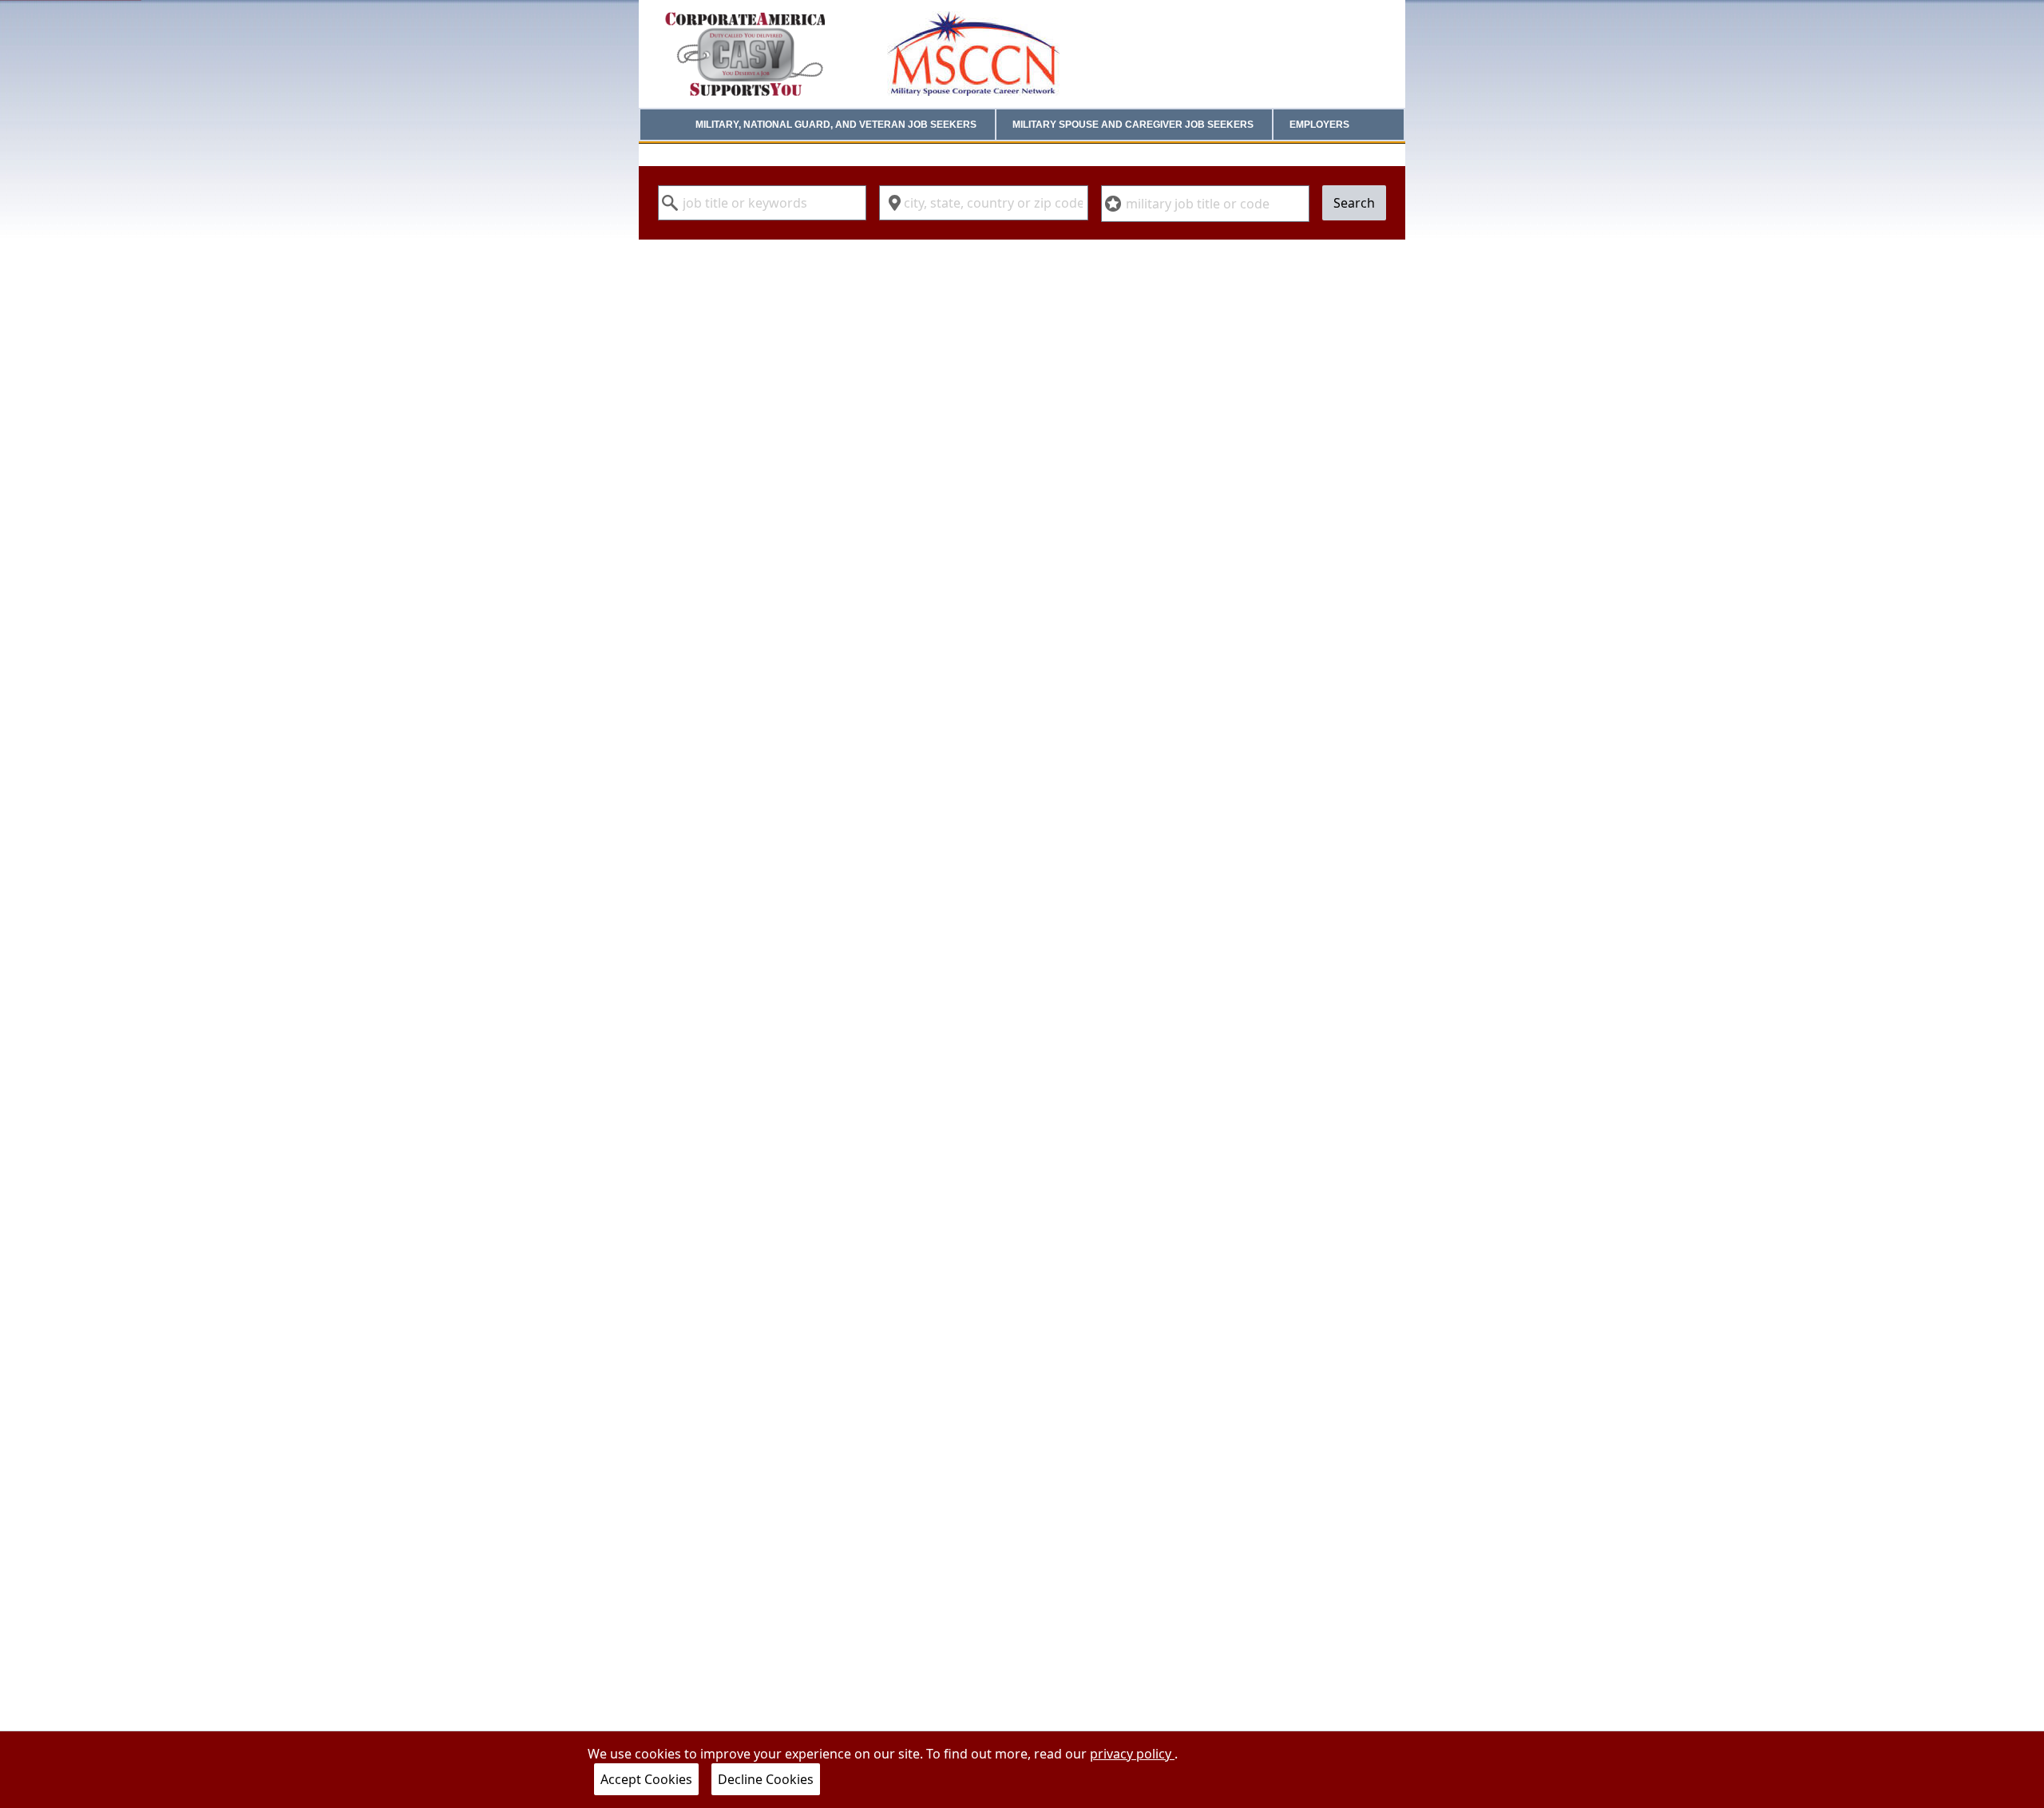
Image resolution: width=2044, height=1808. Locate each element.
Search (1354, 203)
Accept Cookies (646, 1779)
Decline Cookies (766, 1779)
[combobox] (762, 203)
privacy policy (1132, 1754)
